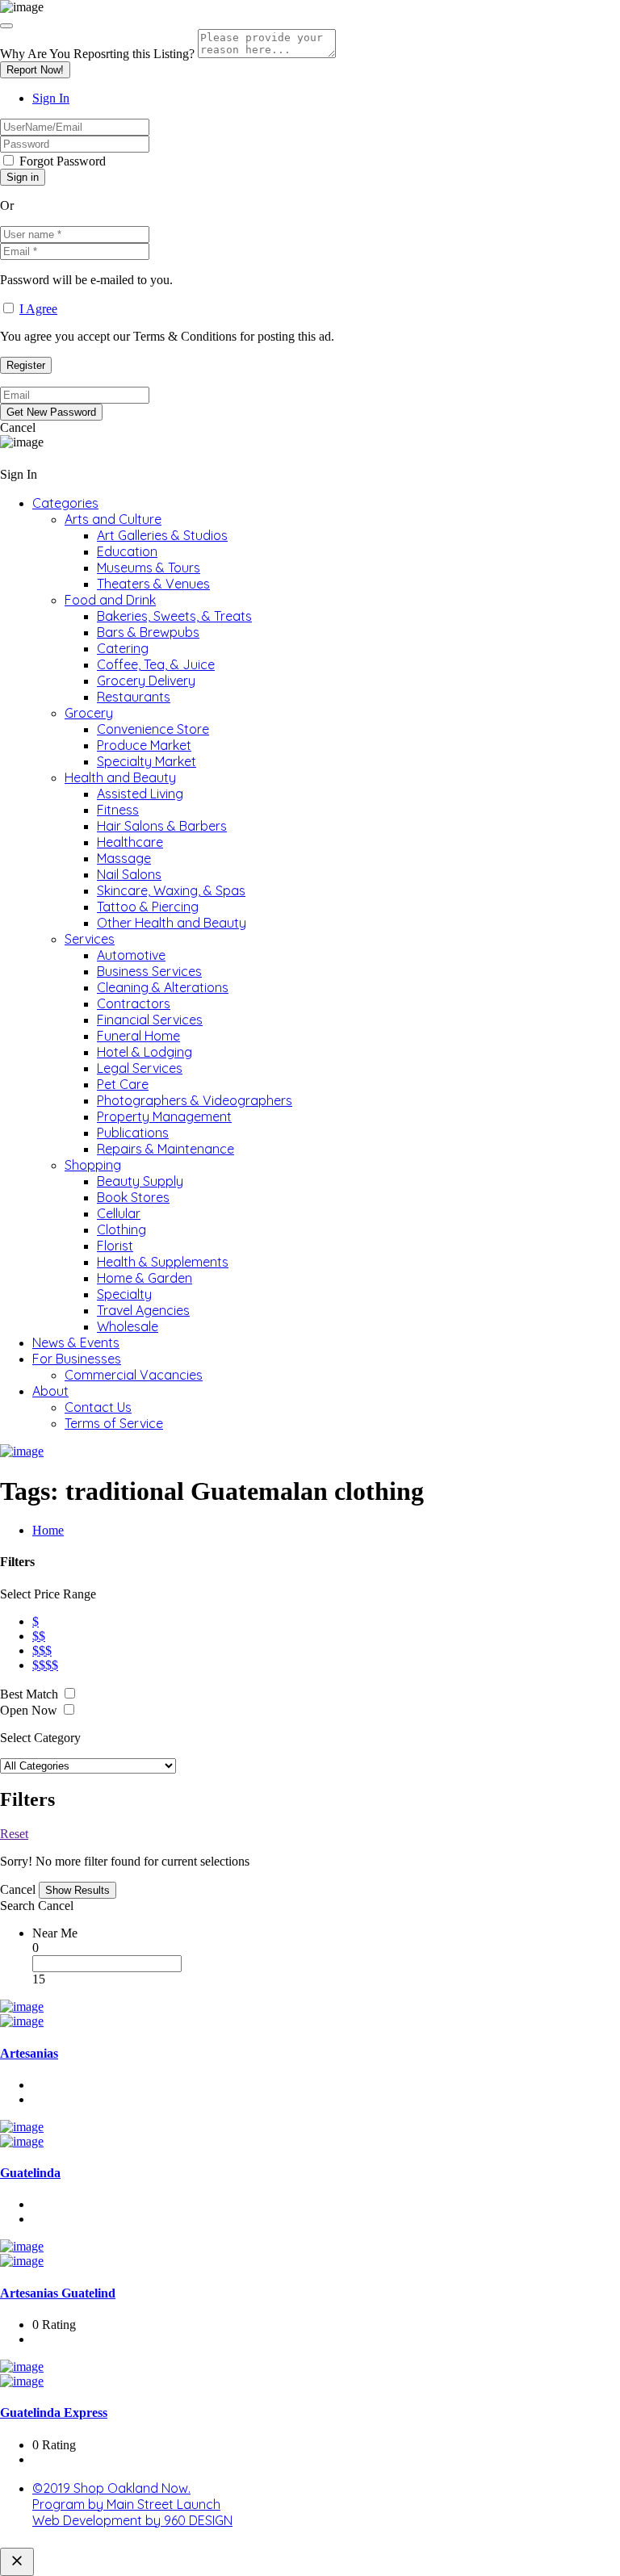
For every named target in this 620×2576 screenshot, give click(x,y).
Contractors (134, 1003)
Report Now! (35, 70)
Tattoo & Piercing (148, 907)
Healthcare (130, 842)
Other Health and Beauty (172, 923)
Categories (65, 503)
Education (127, 551)
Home (48, 1530)
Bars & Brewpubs (148, 632)
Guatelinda (30, 2173)
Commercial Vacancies (134, 1375)
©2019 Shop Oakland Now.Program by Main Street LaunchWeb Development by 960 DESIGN (132, 2504)
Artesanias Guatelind (58, 2293)
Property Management (164, 1116)
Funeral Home (138, 1036)
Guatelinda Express (54, 2413)
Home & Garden (145, 1278)
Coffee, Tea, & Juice (156, 664)
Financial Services (150, 1020)
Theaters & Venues (153, 584)
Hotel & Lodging (145, 1052)
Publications (133, 1133)
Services (90, 939)
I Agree (38, 309)
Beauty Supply (140, 1181)
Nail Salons (129, 874)
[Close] (6, 26)
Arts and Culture (113, 519)
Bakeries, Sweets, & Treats (174, 616)
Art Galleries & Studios (162, 535)
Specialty (124, 1294)
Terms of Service (114, 1423)
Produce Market (144, 745)
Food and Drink (110, 600)
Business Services (149, 971)
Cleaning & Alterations (163, 987)
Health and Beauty (120, 777)
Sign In (51, 98)
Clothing (121, 1229)
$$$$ (45, 1665)
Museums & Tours (149, 568)
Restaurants (134, 697)
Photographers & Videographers (195, 1100)
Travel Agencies (143, 1310)
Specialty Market (147, 761)
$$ (39, 1636)
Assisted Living (140, 794)
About (50, 1391)
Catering (123, 648)
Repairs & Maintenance (165, 1149)
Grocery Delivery (146, 681)
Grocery (89, 713)
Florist (115, 1246)
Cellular (119, 1213)
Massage (124, 858)
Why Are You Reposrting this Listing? (97, 54)
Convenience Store (153, 729)
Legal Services (140, 1068)
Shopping (93, 1165)
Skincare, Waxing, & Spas (171, 890)
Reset (14, 1834)
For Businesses (77, 1359)
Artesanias (29, 2053)
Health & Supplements (163, 1262)
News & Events (76, 1342)
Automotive (131, 955)
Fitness (118, 810)
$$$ (42, 1650)
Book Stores (133, 1197)
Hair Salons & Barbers (162, 826)
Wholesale (128, 1326)
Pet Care (123, 1084)
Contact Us (98, 1407)
